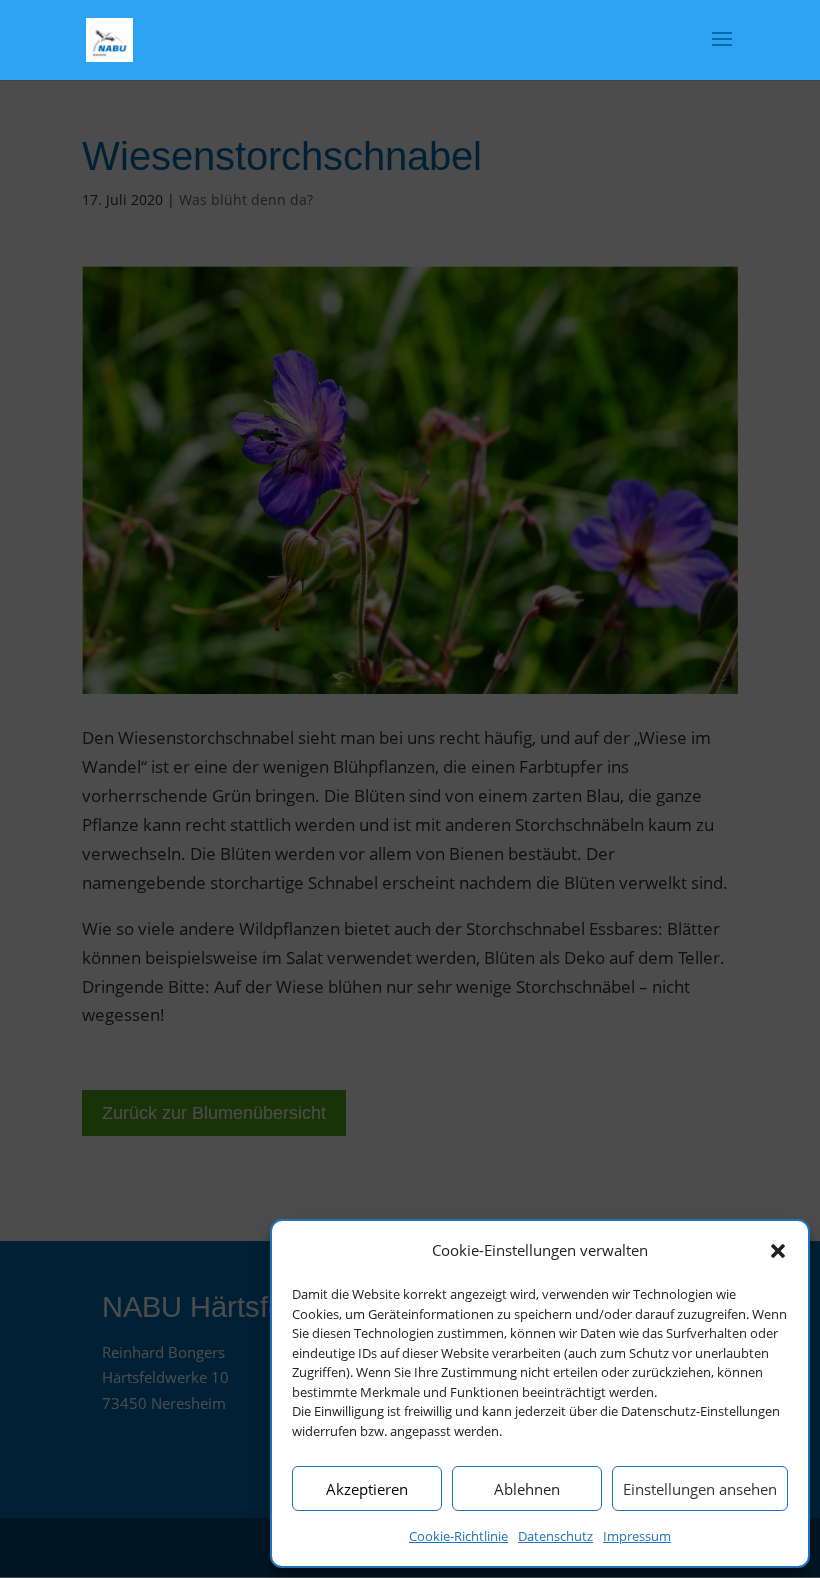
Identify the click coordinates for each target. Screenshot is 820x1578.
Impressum (637, 1536)
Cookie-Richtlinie (458, 1536)
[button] (778, 1251)
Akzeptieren (367, 1489)
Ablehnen (527, 1489)
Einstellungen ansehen (700, 1489)
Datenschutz (555, 1536)
